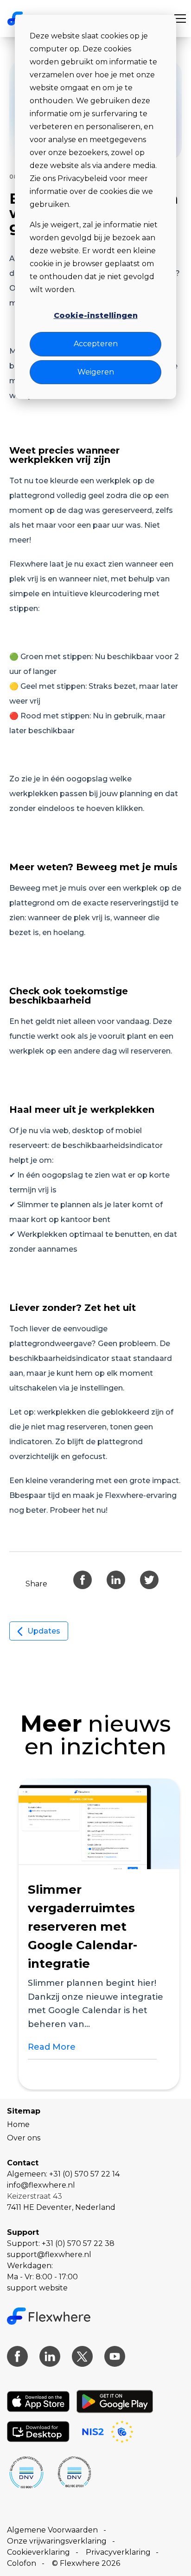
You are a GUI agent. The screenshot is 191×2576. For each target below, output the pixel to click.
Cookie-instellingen (96, 315)
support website (37, 2288)
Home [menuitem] (18, 2124)
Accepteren (96, 344)
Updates (44, 1631)
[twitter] (149, 1580)
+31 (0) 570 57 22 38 (78, 2243)
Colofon (22, 2563)
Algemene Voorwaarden (52, 2530)
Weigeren (96, 372)
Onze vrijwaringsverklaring (57, 2541)
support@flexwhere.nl (49, 2255)
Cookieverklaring (38, 2552)
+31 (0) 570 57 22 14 (84, 2174)
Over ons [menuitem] (24, 2138)
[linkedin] (116, 1580)
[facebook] (83, 1580)
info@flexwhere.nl (41, 2185)
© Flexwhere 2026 (86, 2563)
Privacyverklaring (118, 2552)
